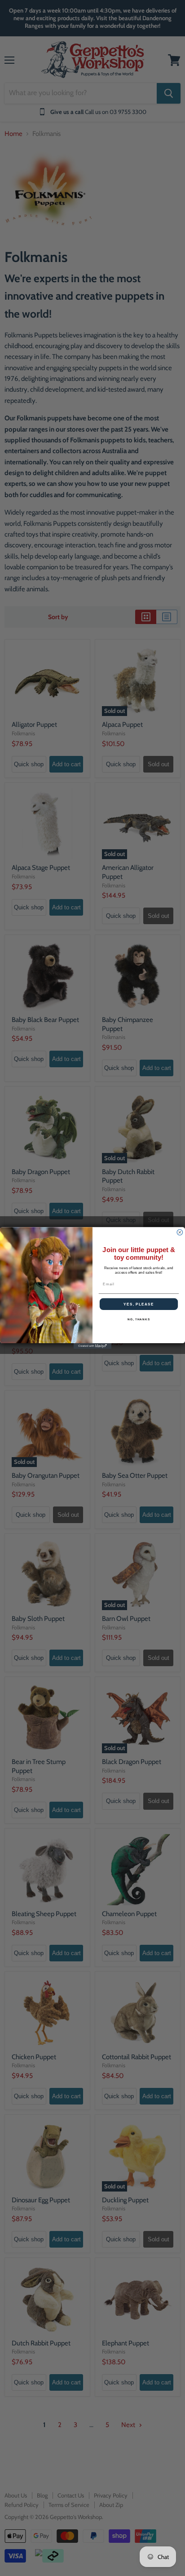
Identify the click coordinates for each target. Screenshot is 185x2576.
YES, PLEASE (139, 1304)
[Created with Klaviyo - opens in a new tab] (93, 1346)
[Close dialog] (180, 1233)
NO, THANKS (139, 1320)
